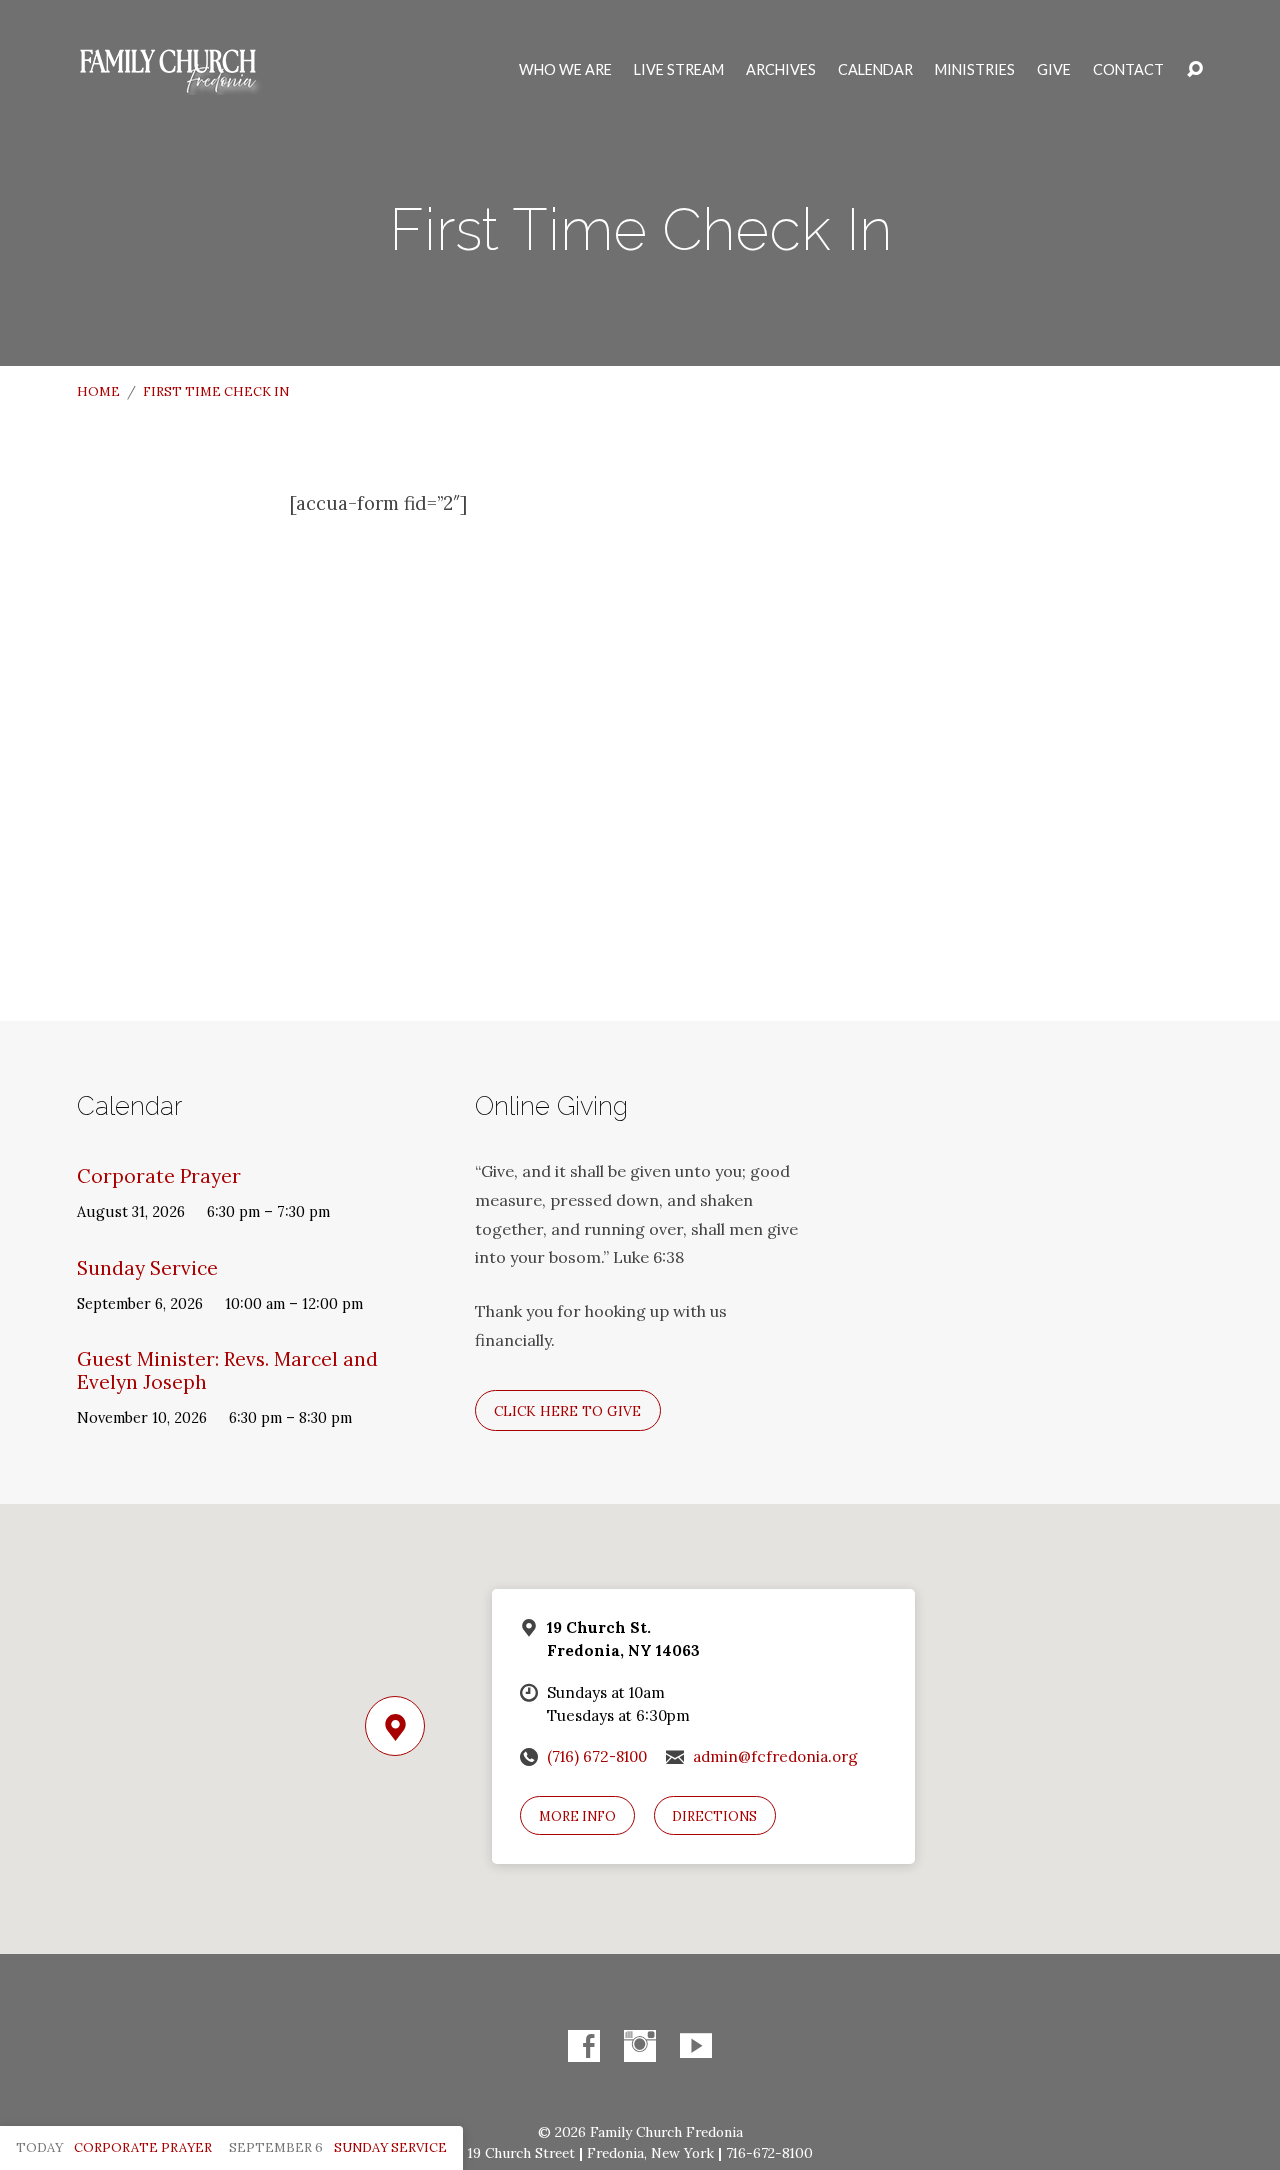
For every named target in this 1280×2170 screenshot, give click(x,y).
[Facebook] (584, 2046)
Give (1054, 70)
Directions (714, 1816)
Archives (781, 70)
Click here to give (567, 1411)
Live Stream (679, 70)
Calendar (875, 70)
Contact (1128, 70)
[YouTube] (696, 2046)
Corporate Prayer (159, 1176)
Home (98, 391)
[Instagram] (640, 2046)
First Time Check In (216, 391)
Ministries (975, 70)
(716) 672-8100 (597, 1756)
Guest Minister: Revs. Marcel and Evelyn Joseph (227, 1370)
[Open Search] (1195, 70)
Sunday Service (147, 1268)
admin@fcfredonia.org (775, 1756)
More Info (577, 1816)
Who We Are (565, 70)
